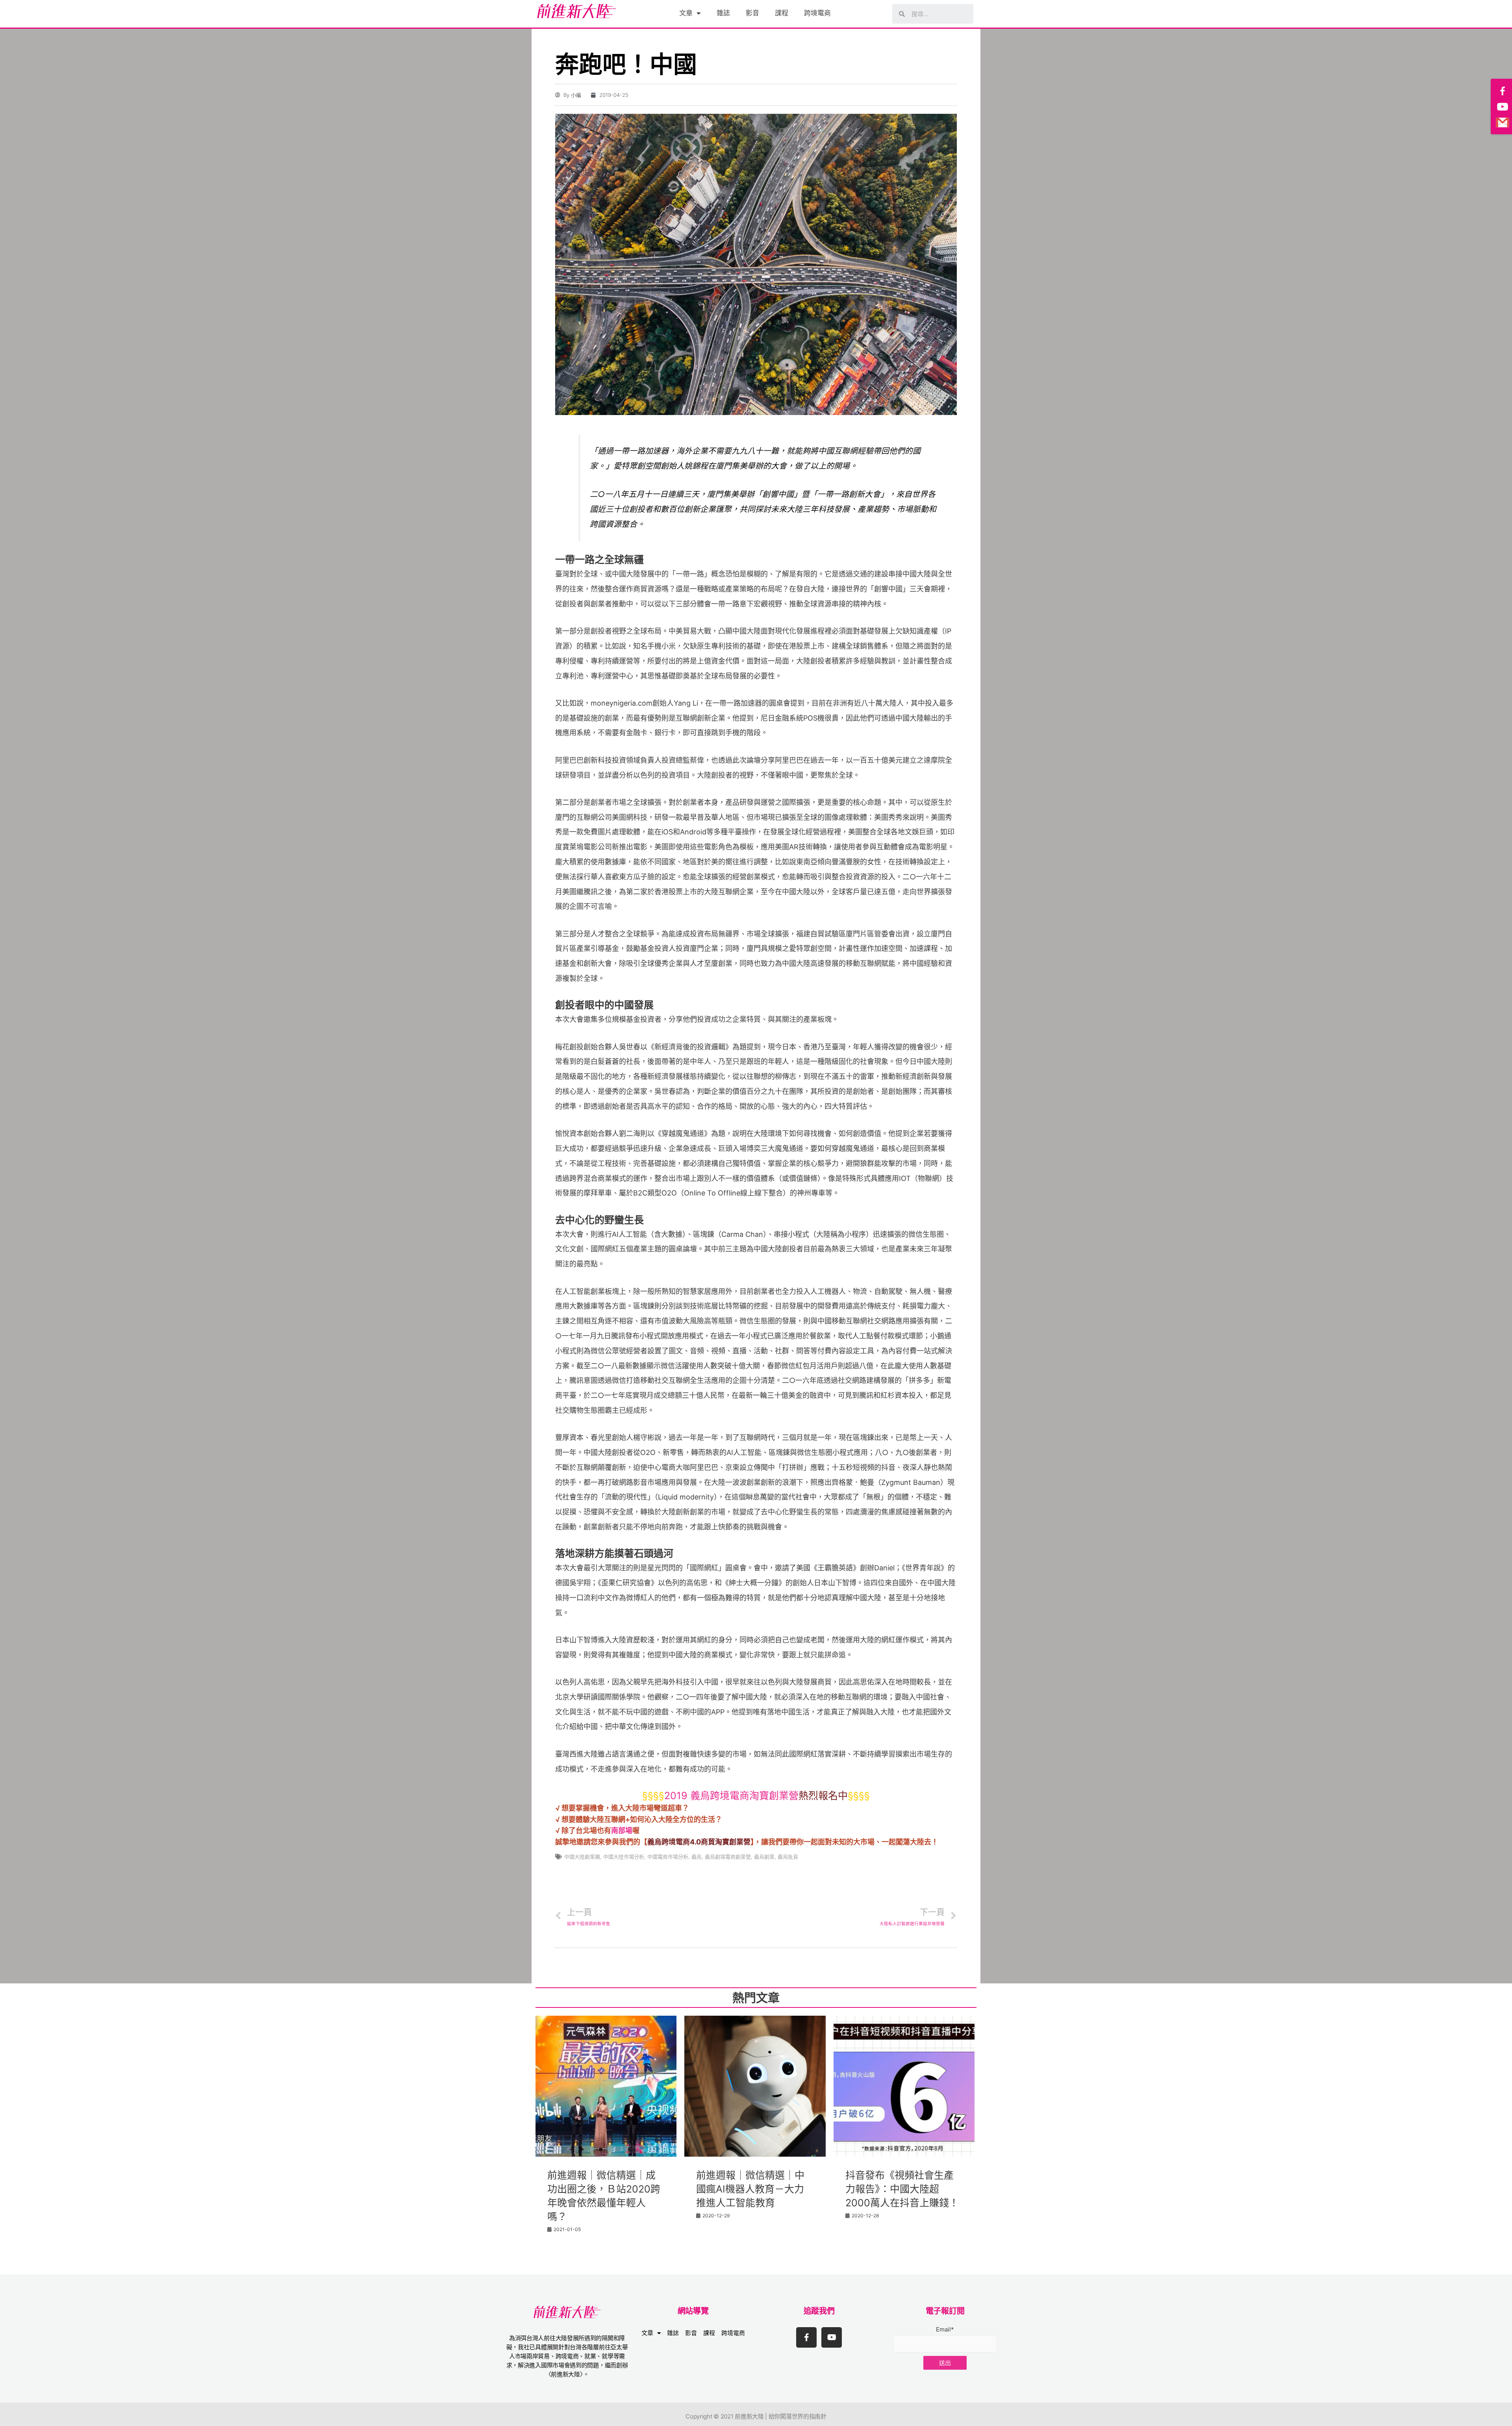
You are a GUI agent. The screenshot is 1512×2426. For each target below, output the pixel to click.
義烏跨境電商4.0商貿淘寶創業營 (699, 1842)
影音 (752, 13)
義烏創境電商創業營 (728, 1857)
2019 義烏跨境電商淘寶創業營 (731, 1796)
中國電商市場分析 (668, 1857)
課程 (782, 13)
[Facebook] (1503, 91)
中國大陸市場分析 (624, 1857)
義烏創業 (764, 1857)
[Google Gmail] (1503, 122)
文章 (686, 13)
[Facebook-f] (806, 2337)
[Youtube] (832, 2337)
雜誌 (723, 13)
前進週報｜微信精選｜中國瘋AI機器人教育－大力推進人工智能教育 (750, 2189)
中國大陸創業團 (582, 1857)
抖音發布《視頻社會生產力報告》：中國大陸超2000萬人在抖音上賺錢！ (902, 2189)
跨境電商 (817, 13)
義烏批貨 (788, 1857)
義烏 (697, 1857)
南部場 (622, 1830)
